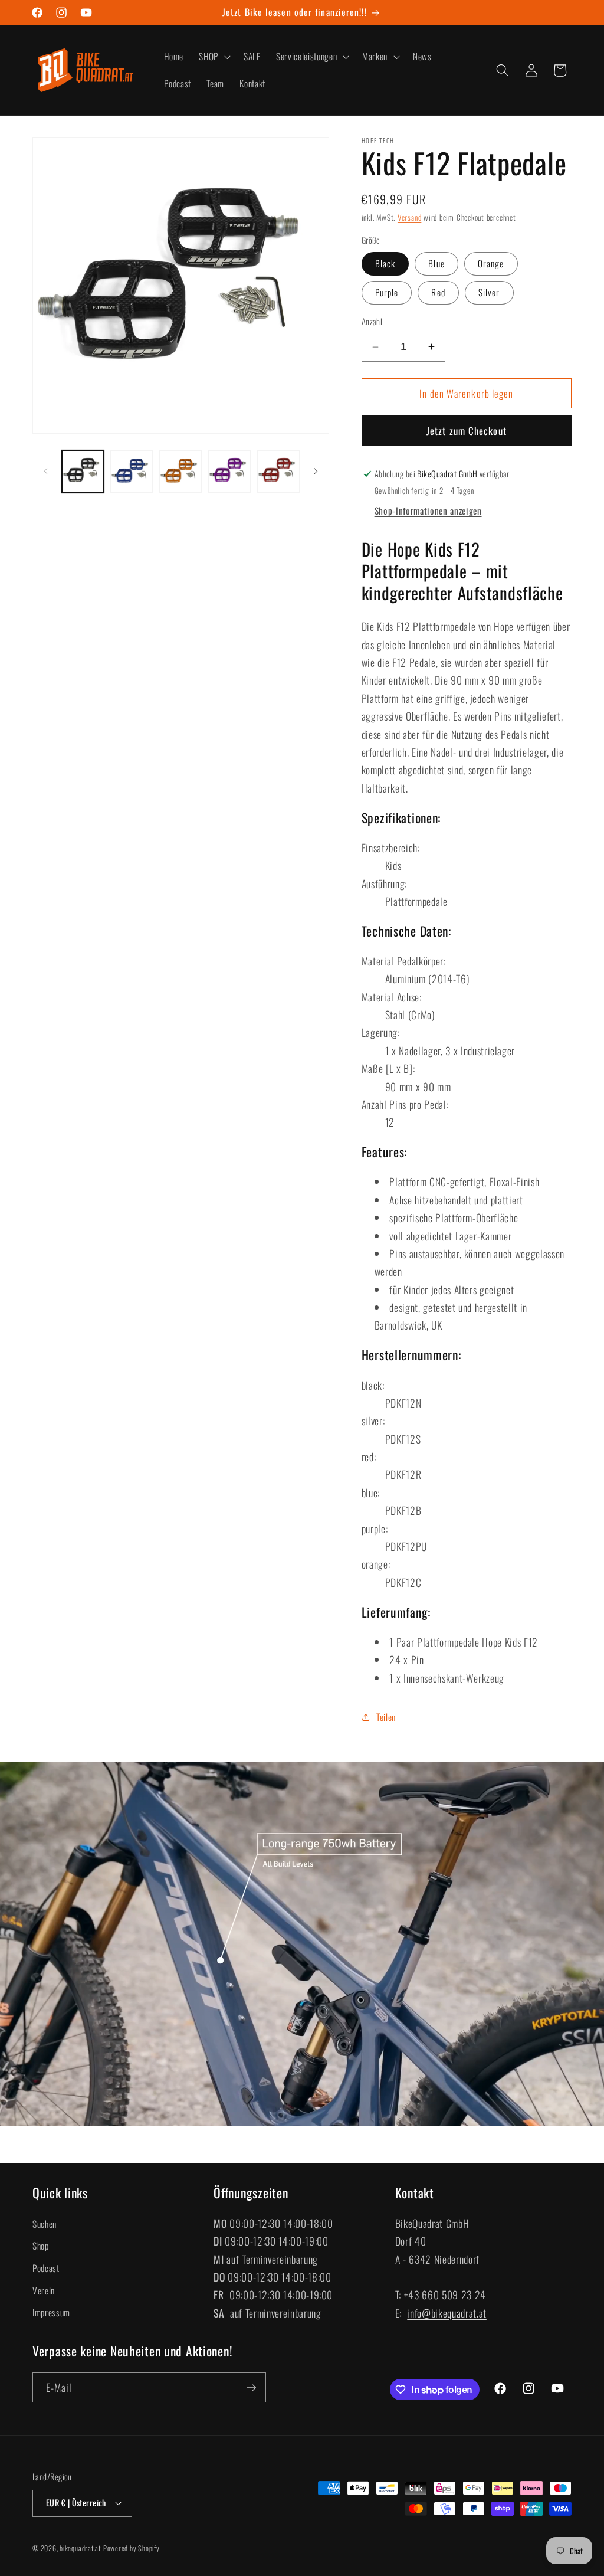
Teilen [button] (386, 1717)
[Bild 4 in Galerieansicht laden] (229, 472)
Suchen (45, 2224)
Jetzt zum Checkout (467, 431)
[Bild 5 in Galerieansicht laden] (278, 472)
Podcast (46, 2268)
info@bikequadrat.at (447, 2313)
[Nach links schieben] (45, 472)
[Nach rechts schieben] (316, 472)
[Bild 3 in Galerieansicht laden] (180, 472)
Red (438, 292)
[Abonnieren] (251, 2388)
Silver (489, 292)
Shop (41, 2246)
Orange (491, 263)
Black (385, 263)
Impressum (51, 2312)
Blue (436, 263)
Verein (44, 2290)
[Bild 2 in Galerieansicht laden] (132, 472)
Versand (409, 217)
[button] (214, 57)
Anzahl (372, 322)
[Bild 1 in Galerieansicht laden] (83, 472)
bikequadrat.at (80, 2548)
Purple (387, 292)
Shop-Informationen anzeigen (428, 510)
